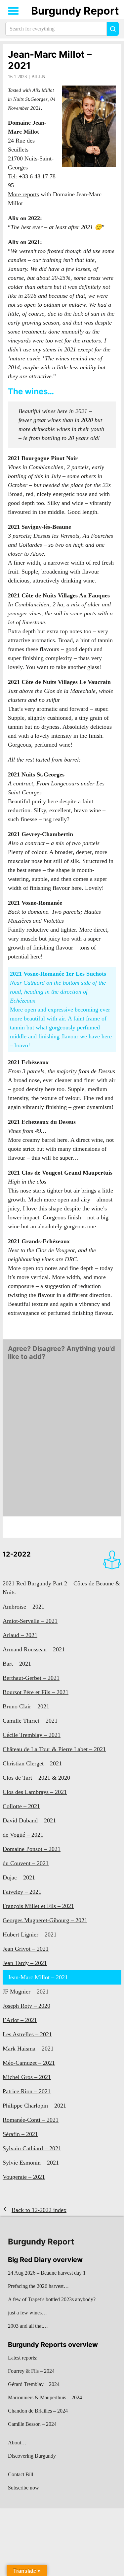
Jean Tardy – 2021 (25, 1963)
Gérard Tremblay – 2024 (34, 2384)
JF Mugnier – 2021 (26, 1992)
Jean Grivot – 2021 (26, 1949)
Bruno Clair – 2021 (26, 1706)
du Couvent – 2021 (26, 1863)
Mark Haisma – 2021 (28, 2049)
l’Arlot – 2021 (20, 2020)
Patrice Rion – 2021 (27, 2091)
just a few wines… (27, 2313)
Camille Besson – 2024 (32, 2424)
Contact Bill (21, 2474)
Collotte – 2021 (21, 1806)
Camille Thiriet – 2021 (30, 1721)
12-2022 (17, 1554)
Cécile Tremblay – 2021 (32, 1735)
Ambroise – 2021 (23, 1607)
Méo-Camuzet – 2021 (29, 2063)
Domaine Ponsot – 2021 (32, 1849)
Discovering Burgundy (32, 2456)
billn (38, 77)
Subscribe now (23, 2488)
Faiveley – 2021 (22, 1892)
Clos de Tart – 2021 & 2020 (36, 1778)
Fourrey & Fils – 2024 (31, 2371)
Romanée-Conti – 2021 (31, 2120)
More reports (23, 194)
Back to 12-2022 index (39, 2210)
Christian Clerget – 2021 (32, 1763)
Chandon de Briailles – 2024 (38, 2411)
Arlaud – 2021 (20, 1635)
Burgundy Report (75, 11)
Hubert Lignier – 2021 (30, 1934)
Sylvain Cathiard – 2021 (32, 2148)
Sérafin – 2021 (20, 2134)
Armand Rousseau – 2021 (34, 1649)
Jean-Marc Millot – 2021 (50, 60)
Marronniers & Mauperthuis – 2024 (45, 2397)
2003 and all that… (28, 2326)
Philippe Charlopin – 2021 (34, 2106)
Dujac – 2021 (19, 1877)
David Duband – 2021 (29, 1820)
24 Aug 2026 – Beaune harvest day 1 (47, 2273)
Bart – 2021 (17, 1664)
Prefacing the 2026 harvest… (38, 2286)
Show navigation (14, 11)
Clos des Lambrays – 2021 (35, 1792)
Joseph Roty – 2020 (26, 2006)
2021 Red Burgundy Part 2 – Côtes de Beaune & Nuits (61, 1588)
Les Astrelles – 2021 (27, 2034)
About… (17, 2443)
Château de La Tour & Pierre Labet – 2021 (54, 1749)
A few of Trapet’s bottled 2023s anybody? (52, 2299)
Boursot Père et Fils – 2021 (36, 1692)
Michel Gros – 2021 (27, 2077)
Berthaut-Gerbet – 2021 (31, 1678)
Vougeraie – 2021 (24, 2177)
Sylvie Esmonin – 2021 (31, 2163)
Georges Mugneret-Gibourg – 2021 (45, 1920)
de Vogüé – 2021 (23, 1835)
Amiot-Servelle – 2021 (30, 1621)
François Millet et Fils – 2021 (38, 1906)
